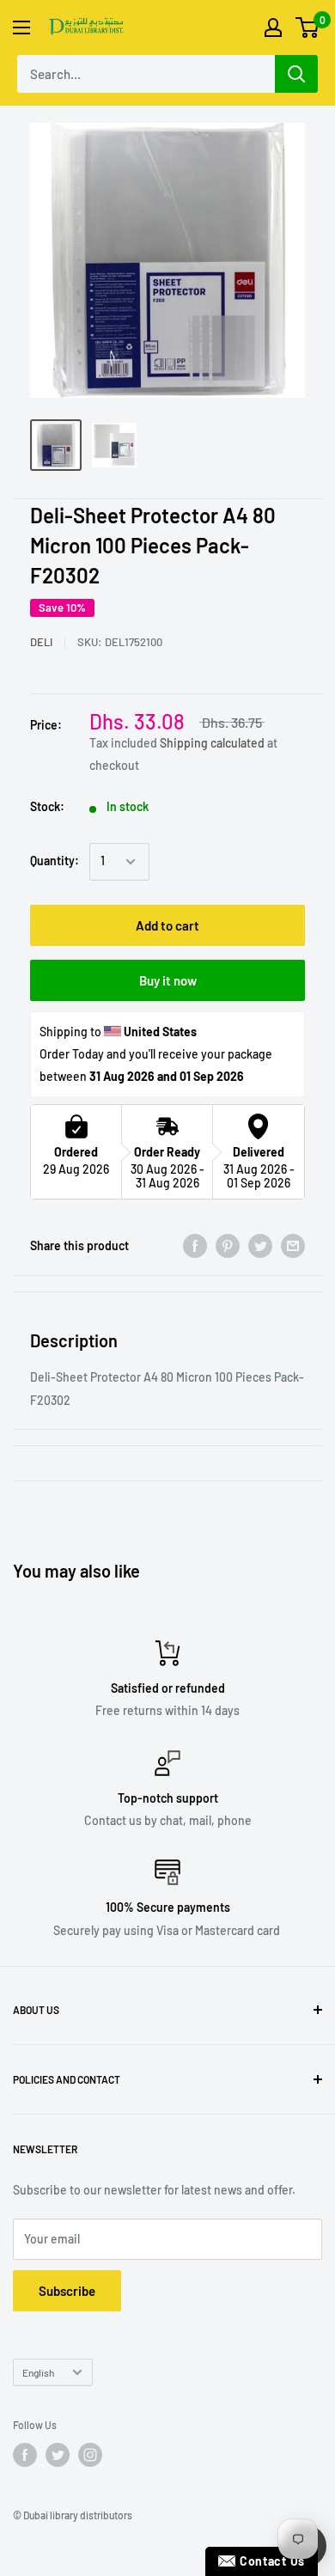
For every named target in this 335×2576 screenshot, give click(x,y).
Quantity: (55, 861)
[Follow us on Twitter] (58, 2455)
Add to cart (167, 925)
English (38, 2372)
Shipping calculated (212, 743)
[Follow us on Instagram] (90, 2455)
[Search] (296, 74)
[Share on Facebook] (195, 1246)
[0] (308, 27)
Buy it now (168, 980)
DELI (41, 642)
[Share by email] (293, 1246)
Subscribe (67, 2291)
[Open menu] (21, 27)
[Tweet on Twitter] (260, 1246)
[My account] (273, 27)
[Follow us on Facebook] (25, 2455)
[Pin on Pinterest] (228, 1246)
